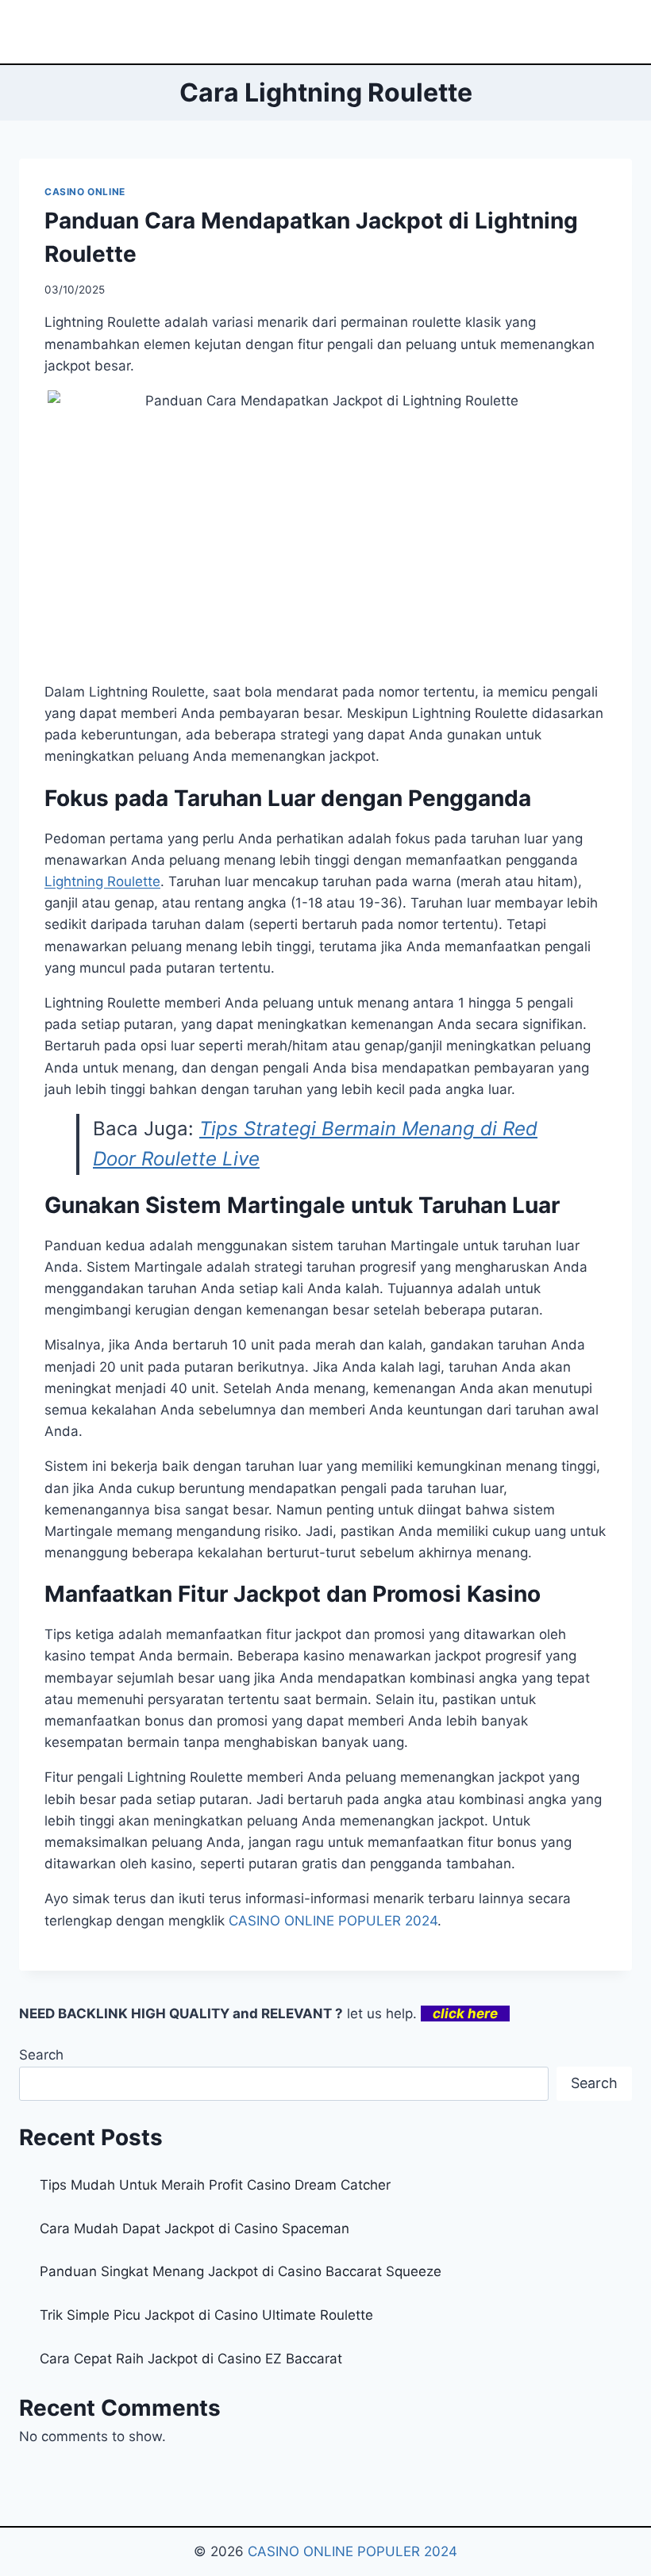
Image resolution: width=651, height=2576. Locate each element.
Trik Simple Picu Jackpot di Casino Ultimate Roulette (206, 2315)
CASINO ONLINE (85, 192)
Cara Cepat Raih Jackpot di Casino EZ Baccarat (191, 2359)
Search (41, 2055)
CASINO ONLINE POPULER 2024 (333, 1921)
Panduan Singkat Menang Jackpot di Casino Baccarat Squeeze (241, 2271)
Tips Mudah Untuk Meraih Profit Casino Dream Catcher (215, 2185)
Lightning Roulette (102, 881)
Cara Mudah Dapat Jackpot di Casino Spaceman (195, 2229)
